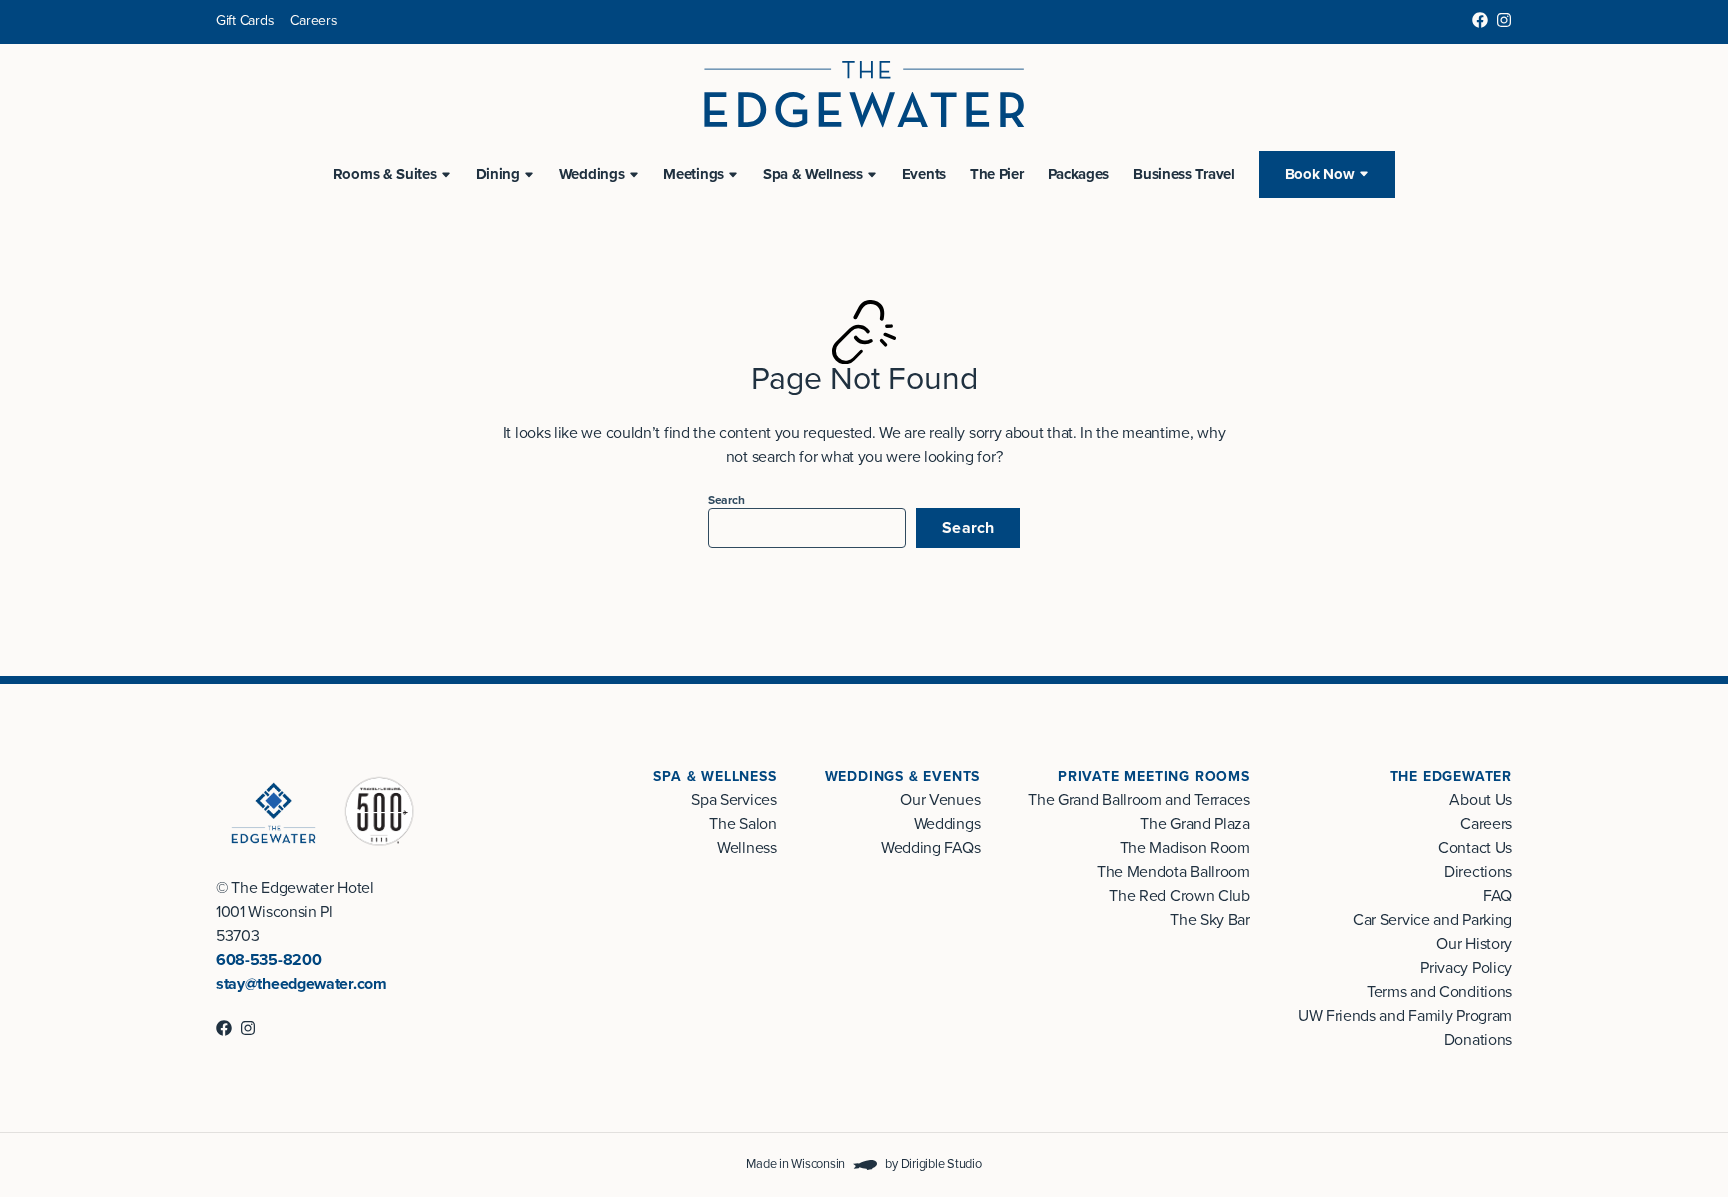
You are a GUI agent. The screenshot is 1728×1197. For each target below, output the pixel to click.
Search (726, 500)
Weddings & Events (903, 776)
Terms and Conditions (1439, 992)
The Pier (997, 174)
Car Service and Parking (1432, 920)
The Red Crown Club (1179, 896)
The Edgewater (1451, 776)
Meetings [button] (693, 174)
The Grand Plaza (1194, 824)
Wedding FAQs (930, 848)
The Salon (742, 824)
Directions (1478, 872)
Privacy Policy (1466, 968)
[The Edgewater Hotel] (864, 94)
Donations (1478, 1040)
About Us (1480, 800)
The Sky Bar (1210, 920)
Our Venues (940, 800)
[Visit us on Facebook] (1480, 20)
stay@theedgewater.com (301, 984)
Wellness (747, 848)
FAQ (1497, 896)
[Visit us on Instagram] (1504, 20)
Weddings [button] (592, 174)
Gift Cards (245, 20)
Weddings (947, 824)
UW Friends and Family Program (1405, 1016)
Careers (313, 20)
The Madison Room (1185, 848)
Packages (1079, 174)
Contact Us (1475, 848)
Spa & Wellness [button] (813, 174)
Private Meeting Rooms (1154, 776)
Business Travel (1184, 174)
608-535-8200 (268, 960)
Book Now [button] (1320, 174)
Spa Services (733, 800)
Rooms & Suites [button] (385, 174)
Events (924, 174)
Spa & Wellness (714, 776)
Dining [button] (498, 174)
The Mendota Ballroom (1173, 872)
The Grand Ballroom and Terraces (1139, 800)
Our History (1474, 944)
